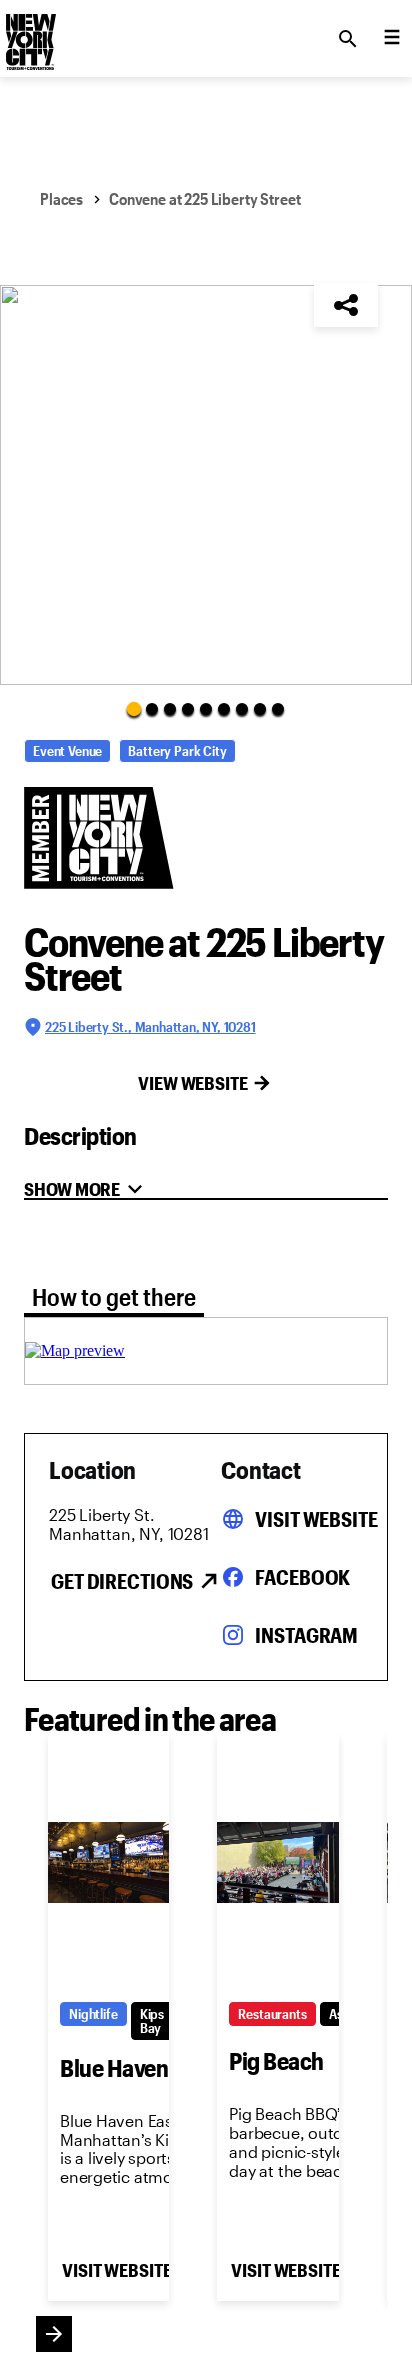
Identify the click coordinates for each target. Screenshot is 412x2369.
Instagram (306, 1635)
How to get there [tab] (114, 1296)
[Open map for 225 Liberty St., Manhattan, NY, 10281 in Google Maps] (75, 1350)
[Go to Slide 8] (260, 709)
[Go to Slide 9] (278, 709)
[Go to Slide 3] (170, 709)
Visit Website (316, 1519)
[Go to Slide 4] (188, 709)
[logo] (29, 33)
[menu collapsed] (392, 39)
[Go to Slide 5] (206, 709)
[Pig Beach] (277, 1862)
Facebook (302, 1577)
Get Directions (122, 1581)
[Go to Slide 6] (224, 709)
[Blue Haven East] (108, 1862)
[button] (206, 485)
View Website (193, 1083)
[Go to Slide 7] (242, 709)
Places (61, 198)
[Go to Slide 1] (134, 708)
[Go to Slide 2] (152, 709)
